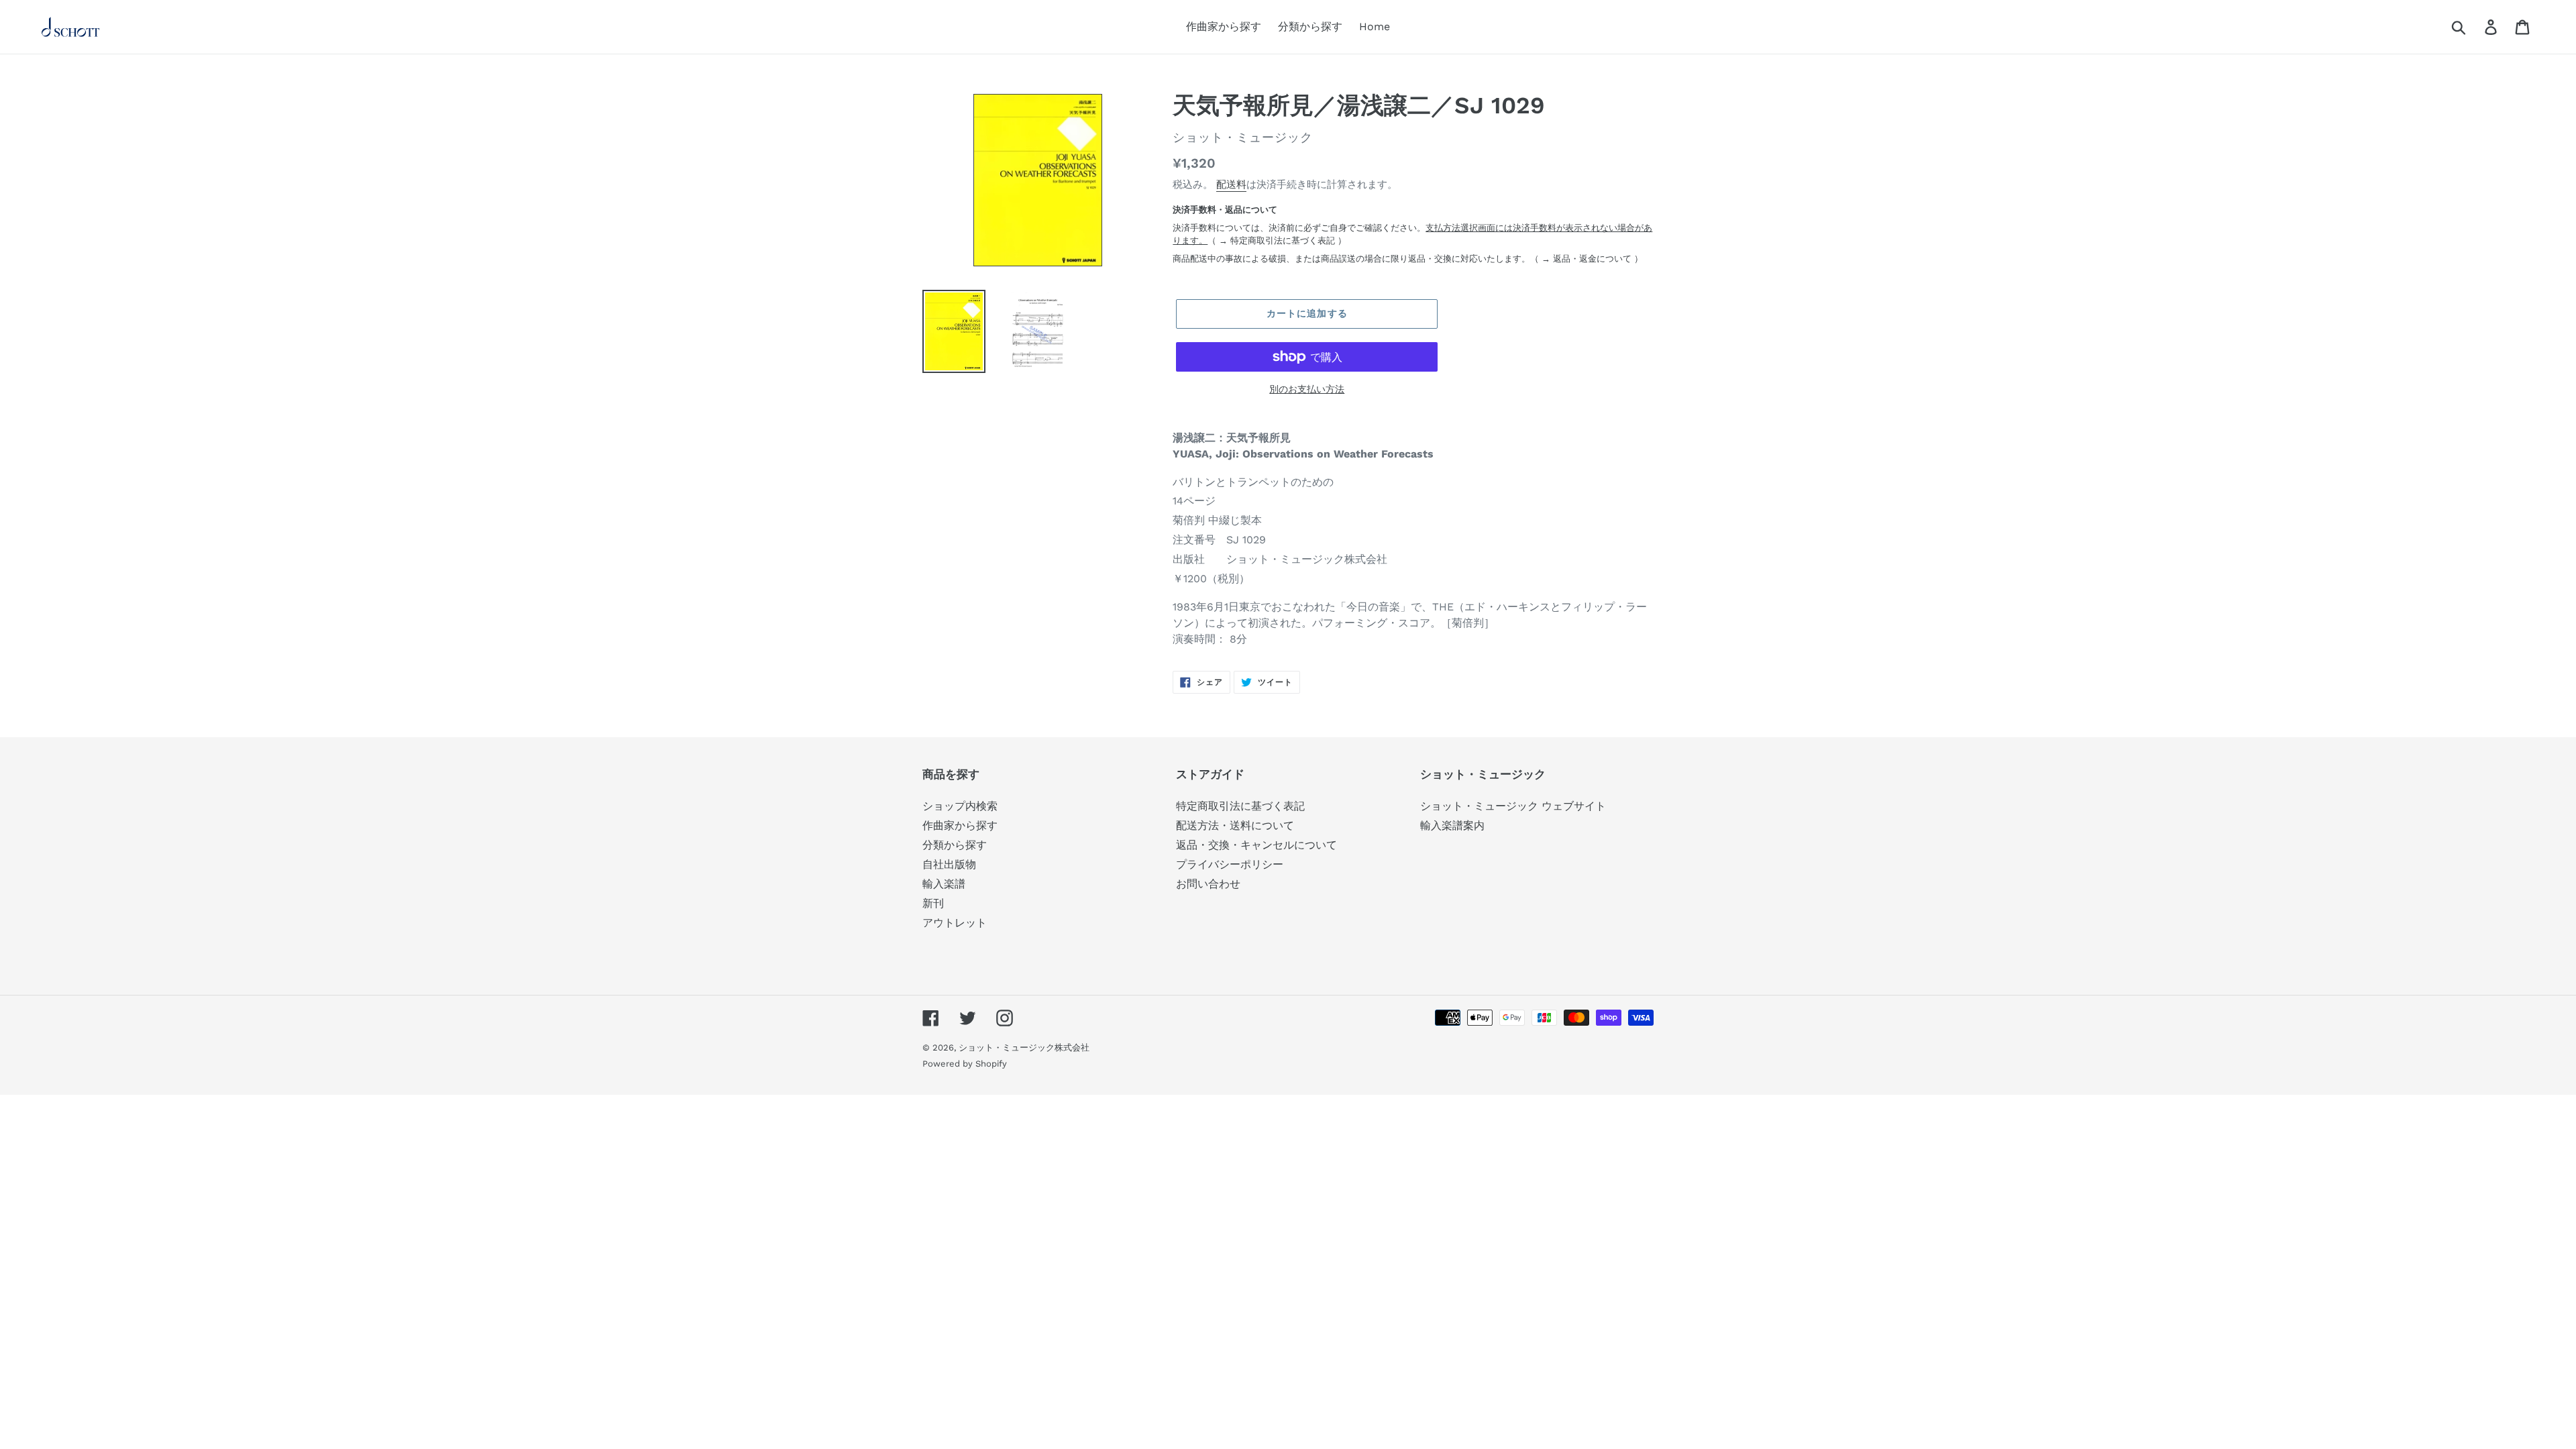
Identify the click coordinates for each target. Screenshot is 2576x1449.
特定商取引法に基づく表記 (1283, 240)
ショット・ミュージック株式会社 (1024, 1048)
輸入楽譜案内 (1452, 825)
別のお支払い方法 (1307, 389)
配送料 (1231, 184)
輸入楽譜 (944, 884)
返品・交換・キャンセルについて (1256, 845)
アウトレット (955, 923)
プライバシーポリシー (1230, 864)
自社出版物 (949, 864)
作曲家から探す (960, 825)
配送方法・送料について (1235, 825)
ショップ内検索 (960, 806)
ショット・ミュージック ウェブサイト (1513, 806)
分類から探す (955, 845)
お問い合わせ (1208, 884)
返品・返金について (1592, 259)
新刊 (933, 903)
